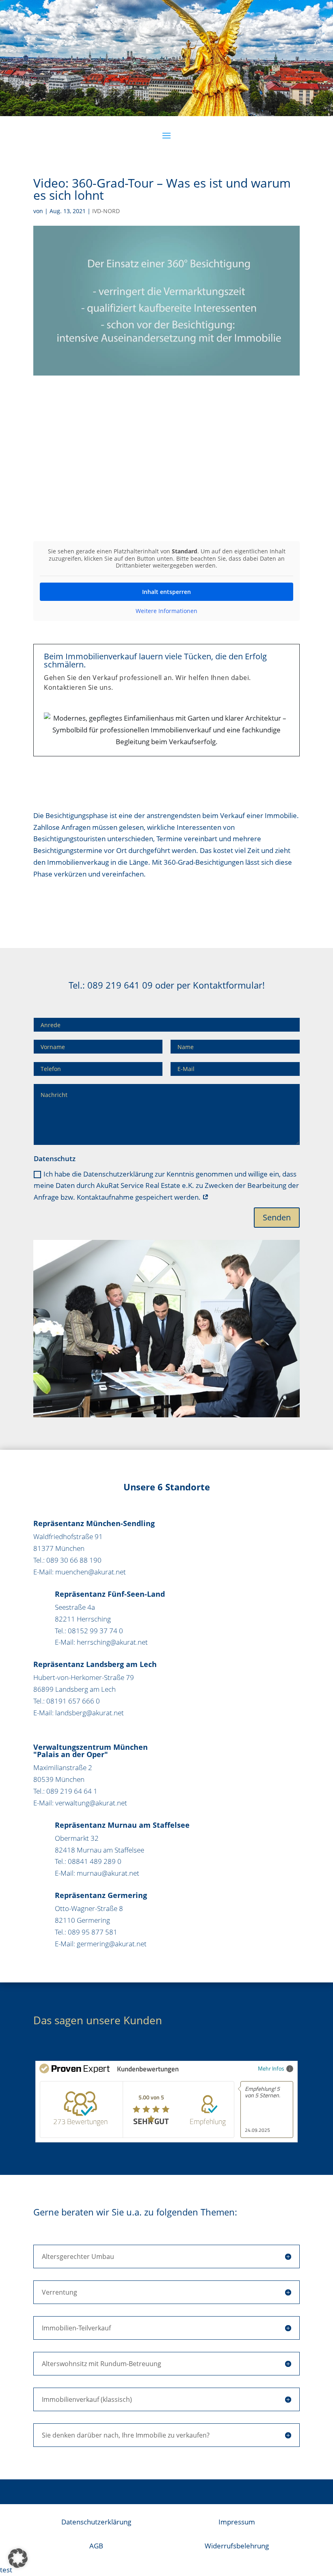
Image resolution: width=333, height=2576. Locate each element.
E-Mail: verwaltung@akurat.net (80, 1803)
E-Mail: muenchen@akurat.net (80, 1572)
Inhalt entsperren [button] (166, 592)
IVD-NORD (106, 211)
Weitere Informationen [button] (166, 611)
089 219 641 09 (120, 985)
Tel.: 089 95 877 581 (86, 1932)
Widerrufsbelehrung (237, 2546)
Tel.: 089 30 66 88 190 (67, 1560)
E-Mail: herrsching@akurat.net (101, 1642)
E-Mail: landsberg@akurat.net (79, 1713)
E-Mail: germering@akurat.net (101, 1944)
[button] (18, 2558)
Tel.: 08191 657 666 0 (67, 1701)
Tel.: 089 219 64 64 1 (65, 1791)
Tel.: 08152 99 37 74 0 (89, 1631)
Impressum (237, 2522)
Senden (277, 1217)
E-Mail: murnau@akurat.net (97, 1873)
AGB (96, 2546)
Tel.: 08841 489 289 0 (88, 1861)
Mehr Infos (271, 2068)
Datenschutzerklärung (96, 2522)
